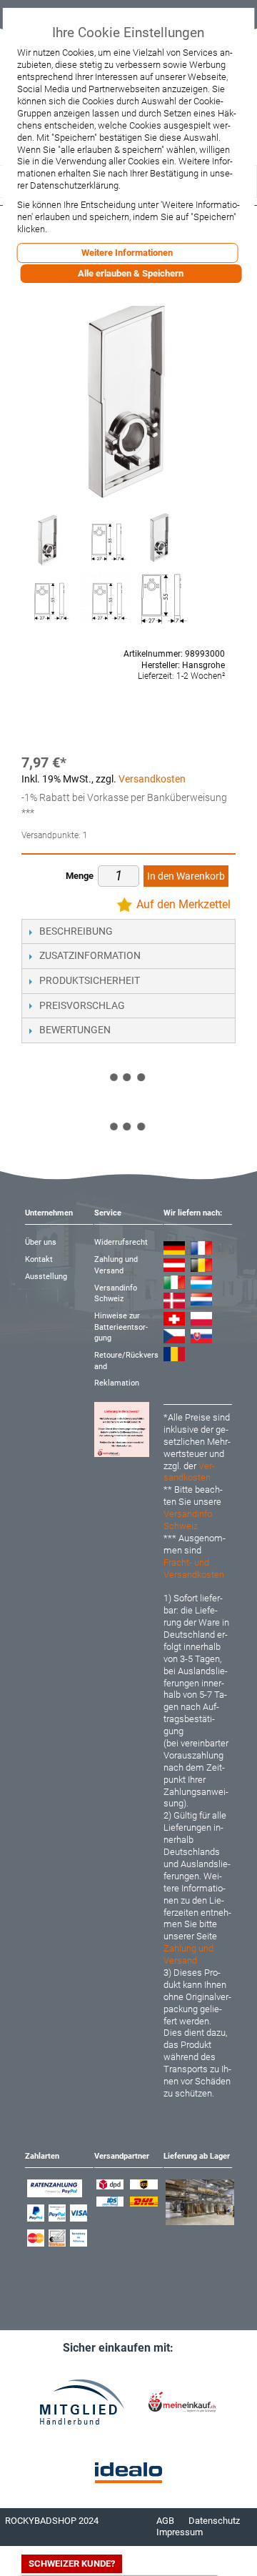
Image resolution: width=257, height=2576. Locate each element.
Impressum (180, 2532)
